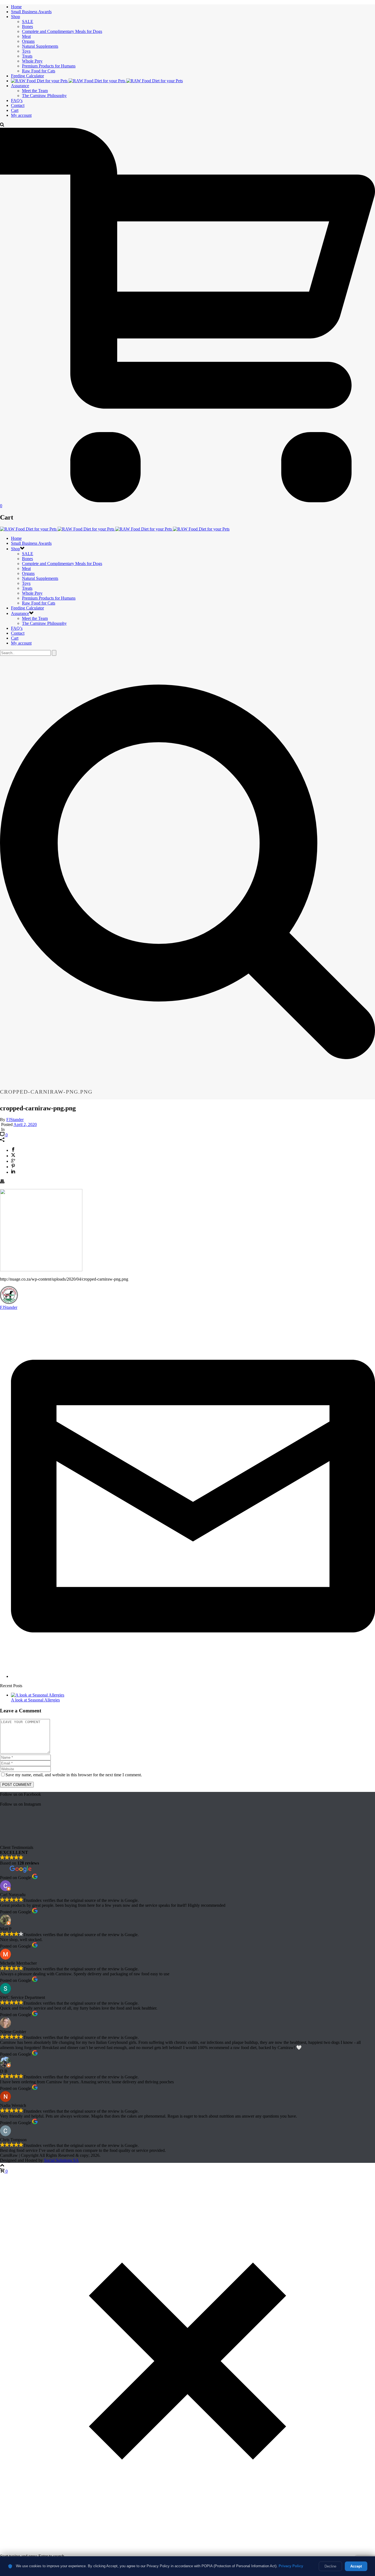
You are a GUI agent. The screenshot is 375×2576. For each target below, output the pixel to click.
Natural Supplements (40, 46)
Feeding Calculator (27, 76)
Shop (16, 17)
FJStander (15, 1120)
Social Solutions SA (61, 2160)
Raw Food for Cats (39, 71)
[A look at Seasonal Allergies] (38, 1695)
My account (21, 115)
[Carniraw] (97, 81)
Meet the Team (35, 91)
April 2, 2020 (25, 1124)
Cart (15, 110)
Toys (26, 51)
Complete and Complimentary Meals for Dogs (62, 31)
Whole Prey (32, 61)
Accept (356, 2566)
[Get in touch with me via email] (193, 1676)
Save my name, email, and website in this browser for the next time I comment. (74, 1775)
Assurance (20, 86)
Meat (26, 36)
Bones (27, 26)
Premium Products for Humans (49, 66)
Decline (330, 2566)
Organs (28, 41)
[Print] (2, 1182)
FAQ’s (17, 100)
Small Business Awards (31, 12)
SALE (28, 22)
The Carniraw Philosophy (44, 96)
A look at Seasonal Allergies (35, 1700)
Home (16, 7)
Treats (27, 56)
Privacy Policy (291, 2566)
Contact (18, 105)
